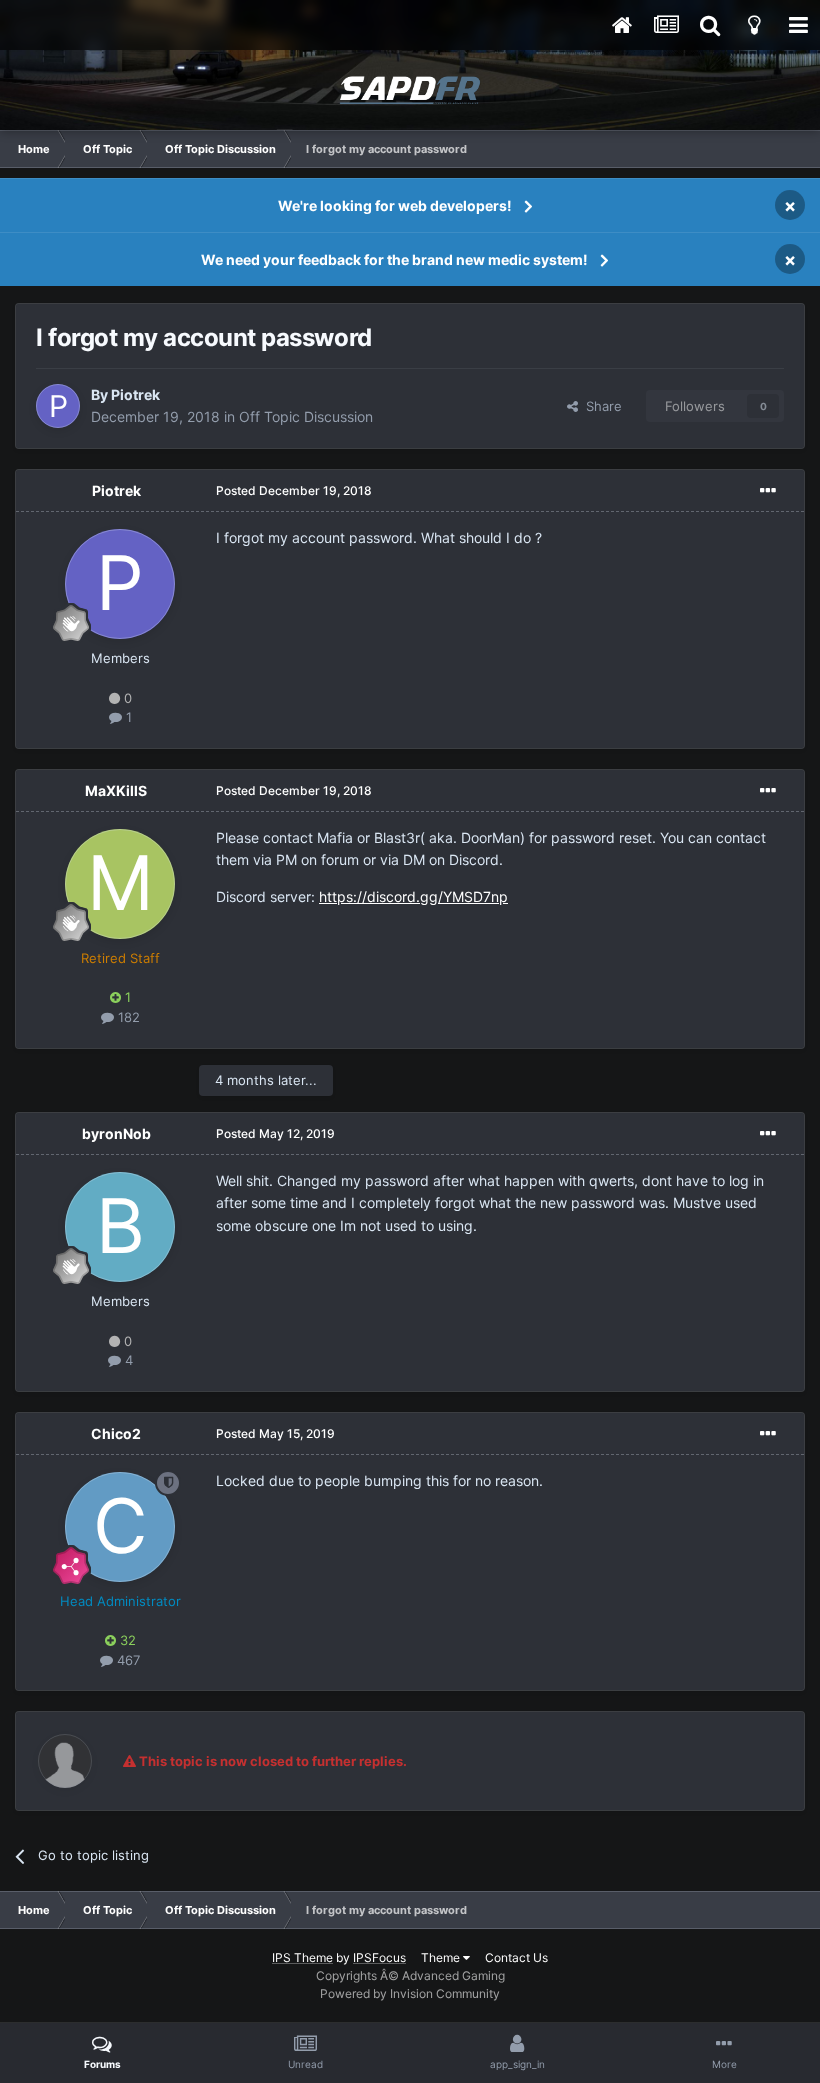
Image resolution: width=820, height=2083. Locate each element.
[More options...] (768, 491)
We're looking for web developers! (395, 205)
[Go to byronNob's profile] (120, 1227)
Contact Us (516, 1957)
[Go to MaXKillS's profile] (120, 884)
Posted (294, 490)
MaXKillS (116, 790)
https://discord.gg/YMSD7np (413, 896)
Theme (442, 1957)
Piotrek (135, 394)
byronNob (116, 1133)
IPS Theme (302, 1957)
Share (600, 406)
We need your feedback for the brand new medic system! (394, 259)
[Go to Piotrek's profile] (58, 406)
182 (127, 1017)
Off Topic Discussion (306, 416)
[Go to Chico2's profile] (120, 1527)
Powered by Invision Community (410, 1993)
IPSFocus (379, 1957)
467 (126, 1660)
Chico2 (116, 1433)
